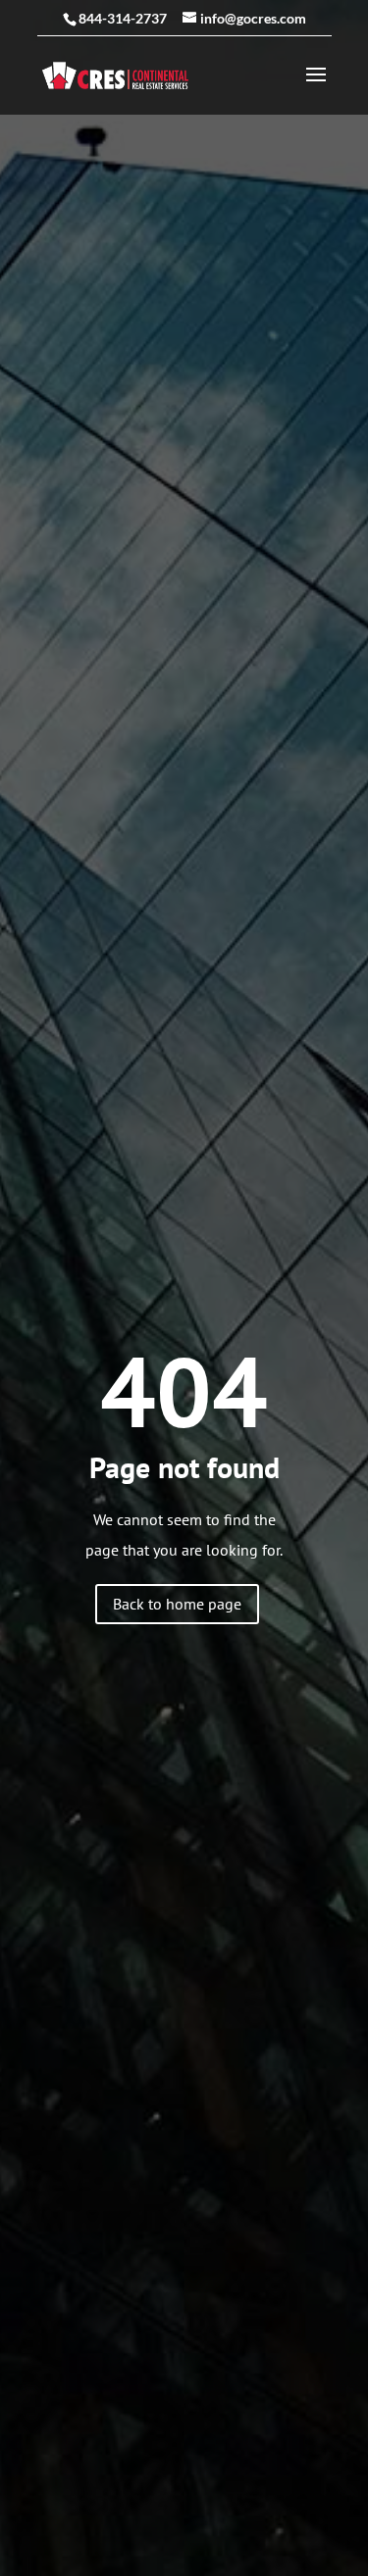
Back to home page (177, 1604)
